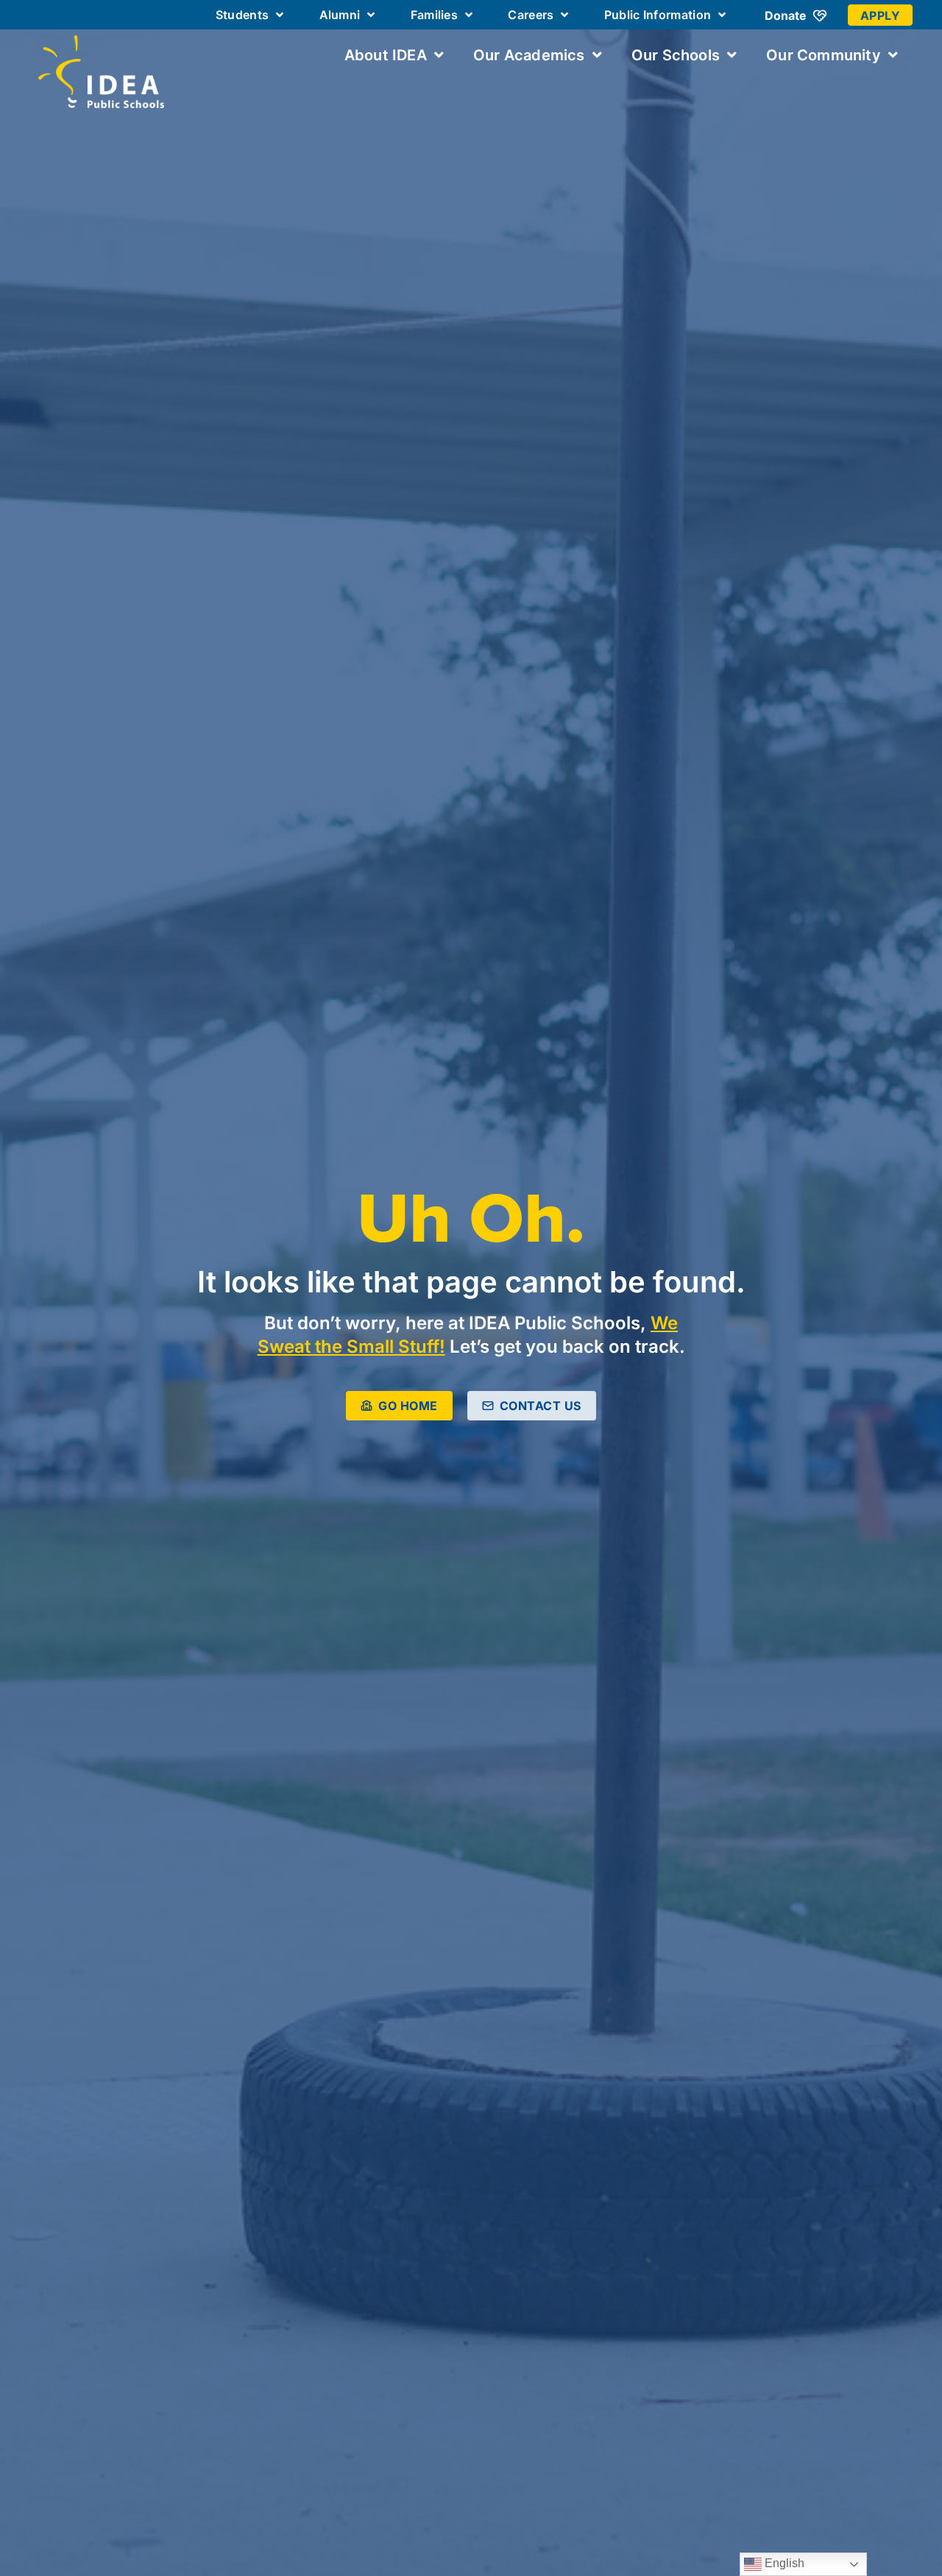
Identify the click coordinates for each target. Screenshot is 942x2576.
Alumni (340, 15)
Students (242, 15)
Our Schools (676, 55)
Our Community (824, 55)
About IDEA (386, 55)
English (783, 2563)
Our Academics (529, 55)
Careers (531, 15)
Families (434, 15)
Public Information (658, 15)
